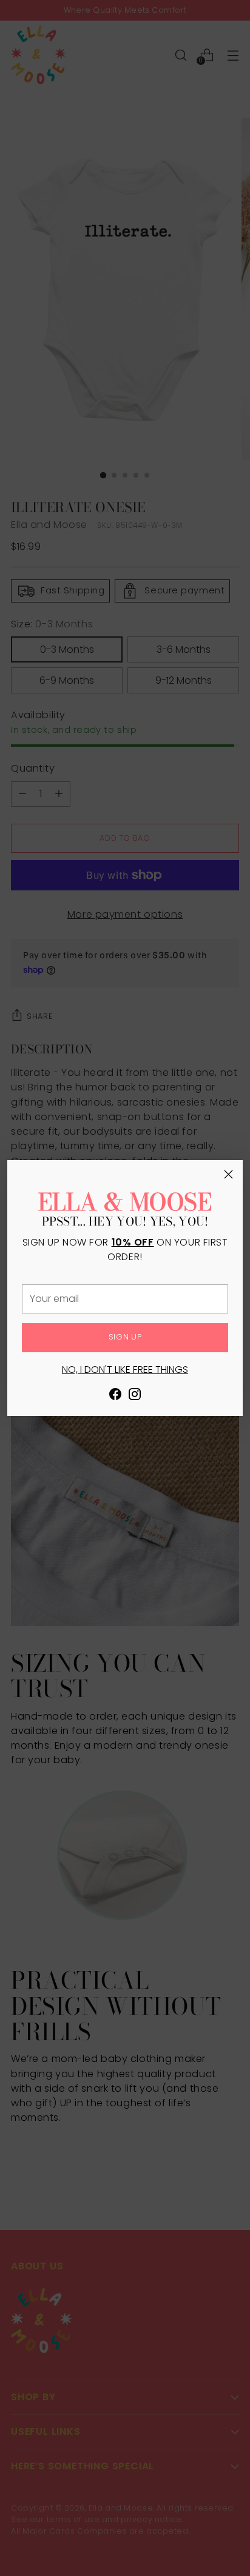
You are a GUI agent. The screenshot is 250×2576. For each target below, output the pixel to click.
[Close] (228, 1174)
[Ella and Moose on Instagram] (135, 1396)
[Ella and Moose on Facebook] (115, 1396)
